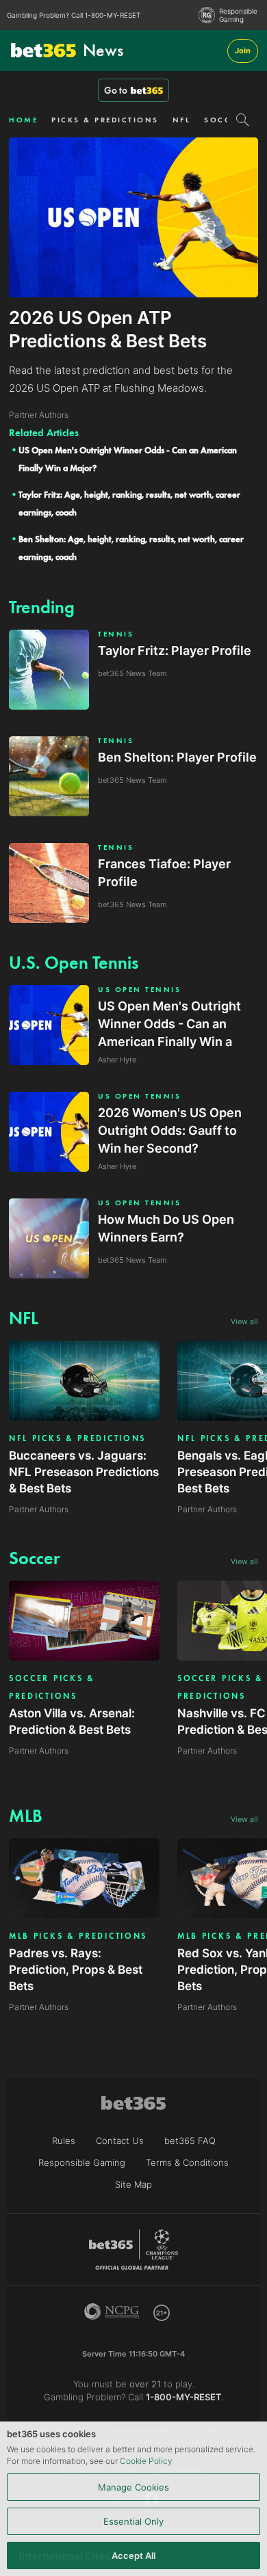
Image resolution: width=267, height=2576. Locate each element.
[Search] (243, 120)
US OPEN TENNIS (139, 990)
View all (244, 1321)
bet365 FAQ (190, 2141)
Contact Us (120, 2141)
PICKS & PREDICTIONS (105, 120)
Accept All (133, 2555)
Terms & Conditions (187, 2162)
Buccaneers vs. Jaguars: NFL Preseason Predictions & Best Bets (84, 1472)
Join (243, 51)
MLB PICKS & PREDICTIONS (78, 1936)
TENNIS (116, 634)
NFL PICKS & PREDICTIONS (77, 1438)
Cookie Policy (146, 2461)
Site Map (133, 2184)
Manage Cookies (133, 2487)
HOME (23, 120)
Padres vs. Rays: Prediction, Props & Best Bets (76, 1970)
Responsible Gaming (238, 15)
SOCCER (223, 120)
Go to (116, 90)
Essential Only (133, 2521)
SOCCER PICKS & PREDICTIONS (52, 1687)
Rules (64, 2141)
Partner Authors (39, 1509)
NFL (182, 120)
